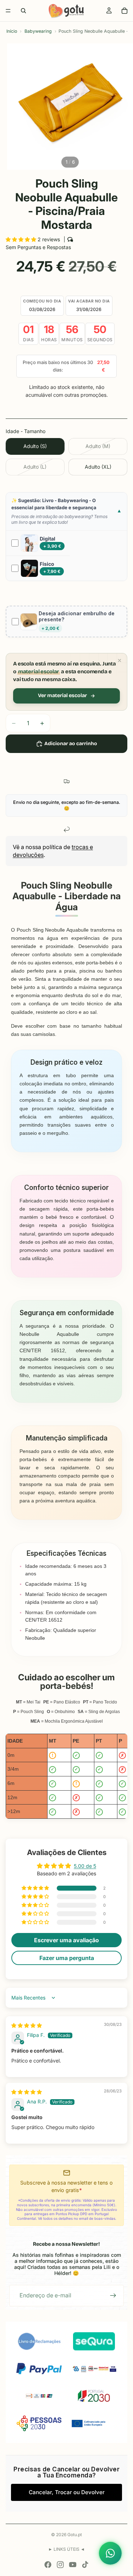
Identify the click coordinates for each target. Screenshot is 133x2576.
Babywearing (38, 31)
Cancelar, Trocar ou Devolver (67, 2492)
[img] (27, 2025)
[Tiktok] (85, 2565)
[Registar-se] (113, 2296)
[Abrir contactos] (110, 2553)
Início (12, 31)
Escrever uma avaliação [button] (66, 1940)
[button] (22, 239)
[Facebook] (48, 2565)
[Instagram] (60, 2565)
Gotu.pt (75, 2535)
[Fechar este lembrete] (120, 660)
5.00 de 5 (85, 1866)
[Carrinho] (124, 11)
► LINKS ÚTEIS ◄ (66, 2549)
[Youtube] (73, 2565)
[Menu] (8, 11)
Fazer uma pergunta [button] (67, 1958)
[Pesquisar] (23, 11)
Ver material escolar (62, 696)
